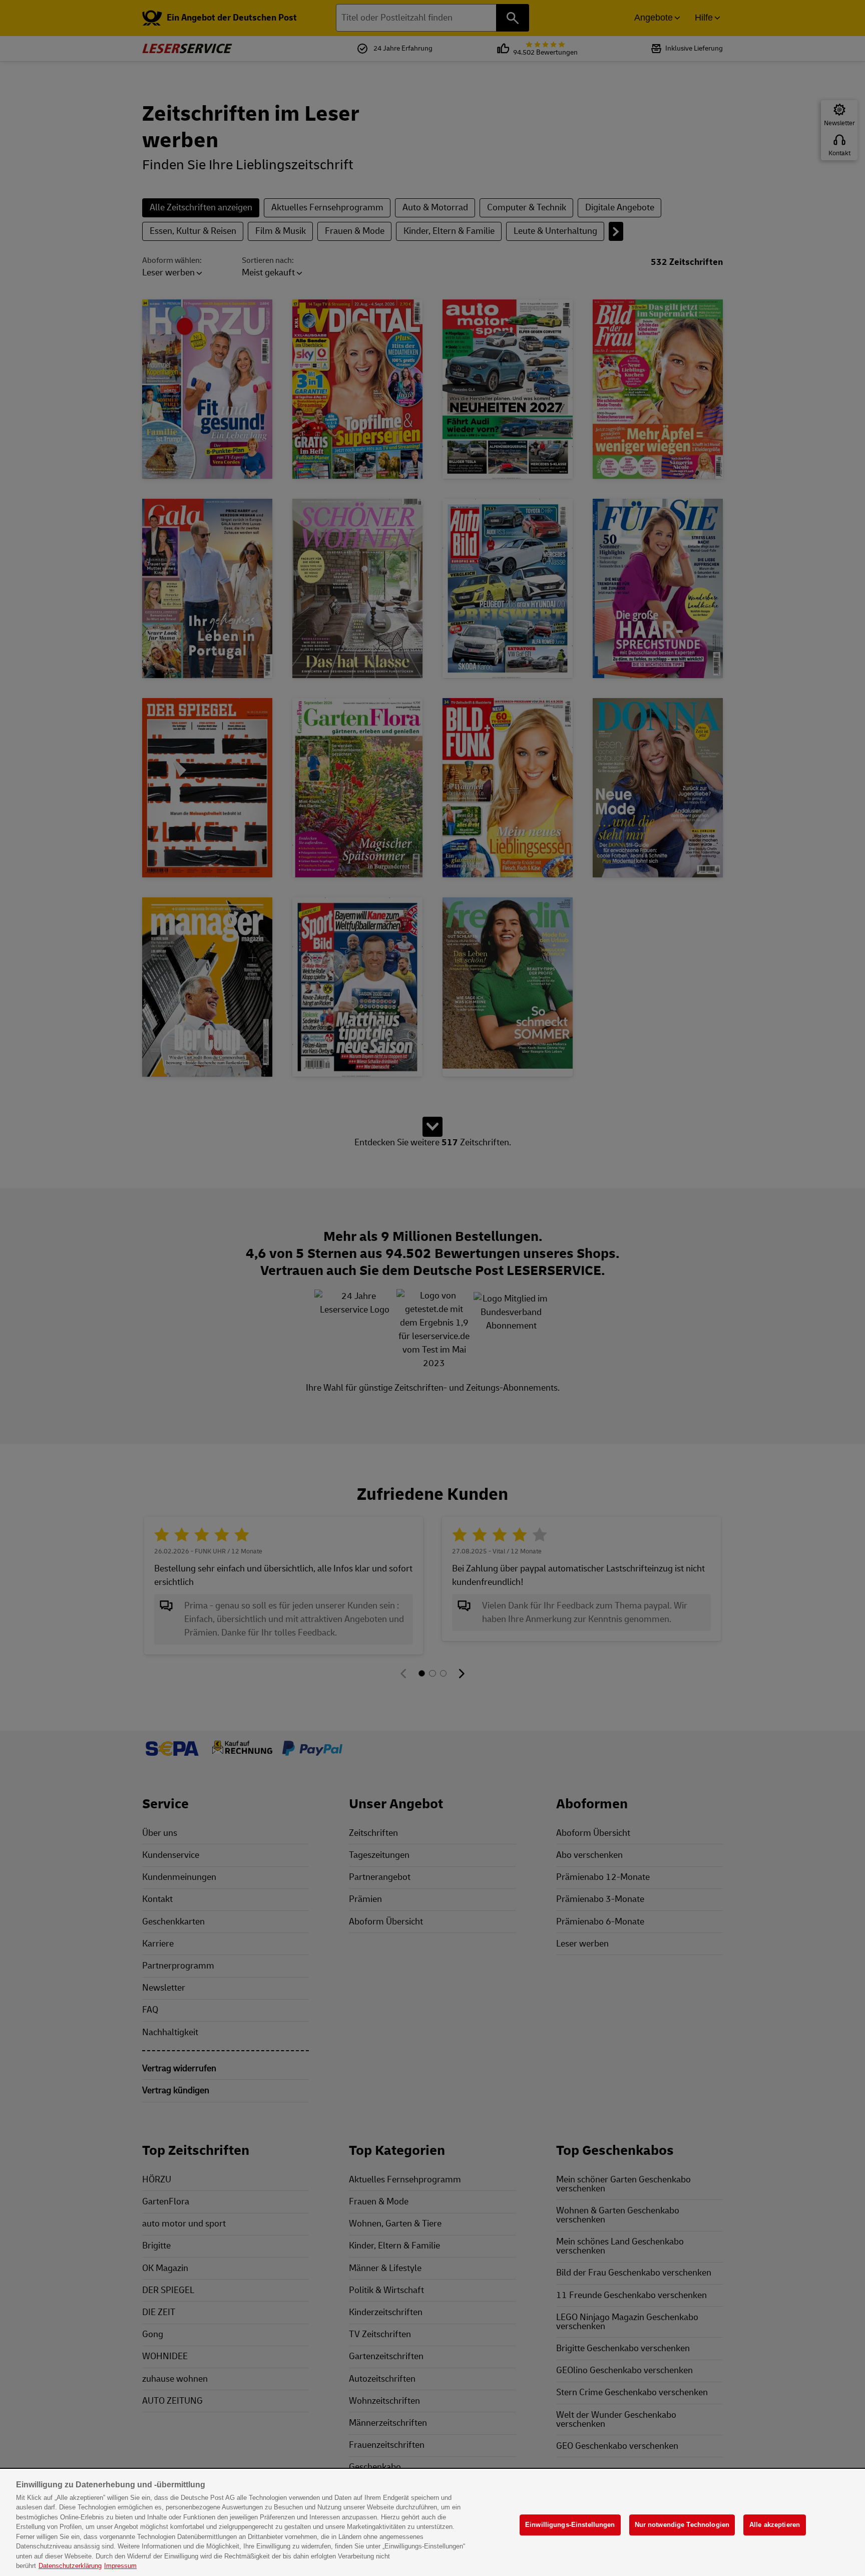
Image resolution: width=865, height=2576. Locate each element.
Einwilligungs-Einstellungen (570, 2525)
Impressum (120, 2566)
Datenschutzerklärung (70, 2566)
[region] (432, 2523)
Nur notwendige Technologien (682, 2525)
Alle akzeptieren (775, 2525)
